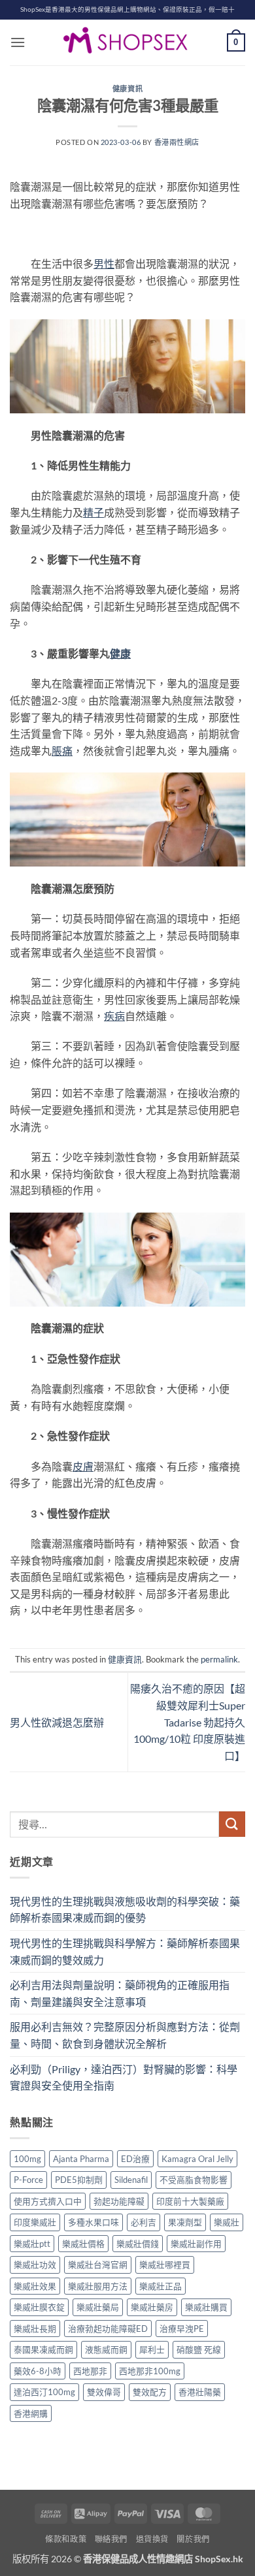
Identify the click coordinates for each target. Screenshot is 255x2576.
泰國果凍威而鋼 (43, 2349)
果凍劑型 (185, 2222)
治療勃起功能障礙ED (108, 2329)
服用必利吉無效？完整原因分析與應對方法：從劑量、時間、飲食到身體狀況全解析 (125, 2035)
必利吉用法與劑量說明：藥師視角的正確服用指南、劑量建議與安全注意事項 (120, 1993)
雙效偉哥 (104, 2392)
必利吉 (144, 2222)
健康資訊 (127, 88)
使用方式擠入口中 (48, 2201)
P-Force (28, 2180)
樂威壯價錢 (138, 2244)
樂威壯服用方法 (98, 2286)
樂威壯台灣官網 (98, 2265)
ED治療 (135, 2159)
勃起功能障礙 (119, 2201)
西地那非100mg (150, 2371)
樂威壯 (227, 2222)
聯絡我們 (111, 2539)
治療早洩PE (182, 2329)
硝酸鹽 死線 (199, 2349)
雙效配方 (150, 2392)
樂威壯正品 (161, 2286)
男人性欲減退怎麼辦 (57, 1722)
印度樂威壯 (35, 2222)
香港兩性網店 (177, 142)
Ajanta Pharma (81, 2159)
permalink (219, 1659)
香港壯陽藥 (200, 2392)
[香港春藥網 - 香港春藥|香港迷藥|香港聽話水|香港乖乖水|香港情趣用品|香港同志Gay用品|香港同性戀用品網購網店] (127, 42)
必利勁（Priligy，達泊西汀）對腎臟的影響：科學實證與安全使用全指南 (124, 2077)
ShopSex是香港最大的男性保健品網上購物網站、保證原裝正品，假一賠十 (127, 9)
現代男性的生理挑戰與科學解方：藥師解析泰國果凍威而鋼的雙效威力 (125, 1951)
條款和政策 (66, 2539)
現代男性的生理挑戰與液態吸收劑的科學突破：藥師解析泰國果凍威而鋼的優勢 (125, 1910)
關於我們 (193, 2539)
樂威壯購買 (206, 2307)
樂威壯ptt (32, 2244)
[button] (18, 42)
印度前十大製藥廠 (190, 2201)
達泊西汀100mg (44, 2392)
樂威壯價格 (83, 2244)
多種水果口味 (93, 2222)
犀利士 (152, 2349)
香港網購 (31, 2413)
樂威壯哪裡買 (165, 2265)
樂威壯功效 (35, 2265)
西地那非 (90, 2371)
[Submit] (232, 1824)
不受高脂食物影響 (194, 2180)
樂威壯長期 (35, 2329)
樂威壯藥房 (152, 2307)
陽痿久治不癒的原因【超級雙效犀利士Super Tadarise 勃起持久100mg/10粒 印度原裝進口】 (188, 1722)
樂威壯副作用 (196, 2244)
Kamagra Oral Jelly (197, 2159)
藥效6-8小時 (38, 2371)
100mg (27, 2159)
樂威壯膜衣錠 (39, 2307)
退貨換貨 (152, 2539)
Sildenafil (131, 2180)
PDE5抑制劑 (79, 2180)
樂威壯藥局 (98, 2307)
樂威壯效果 (35, 2286)
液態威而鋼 (106, 2349)
